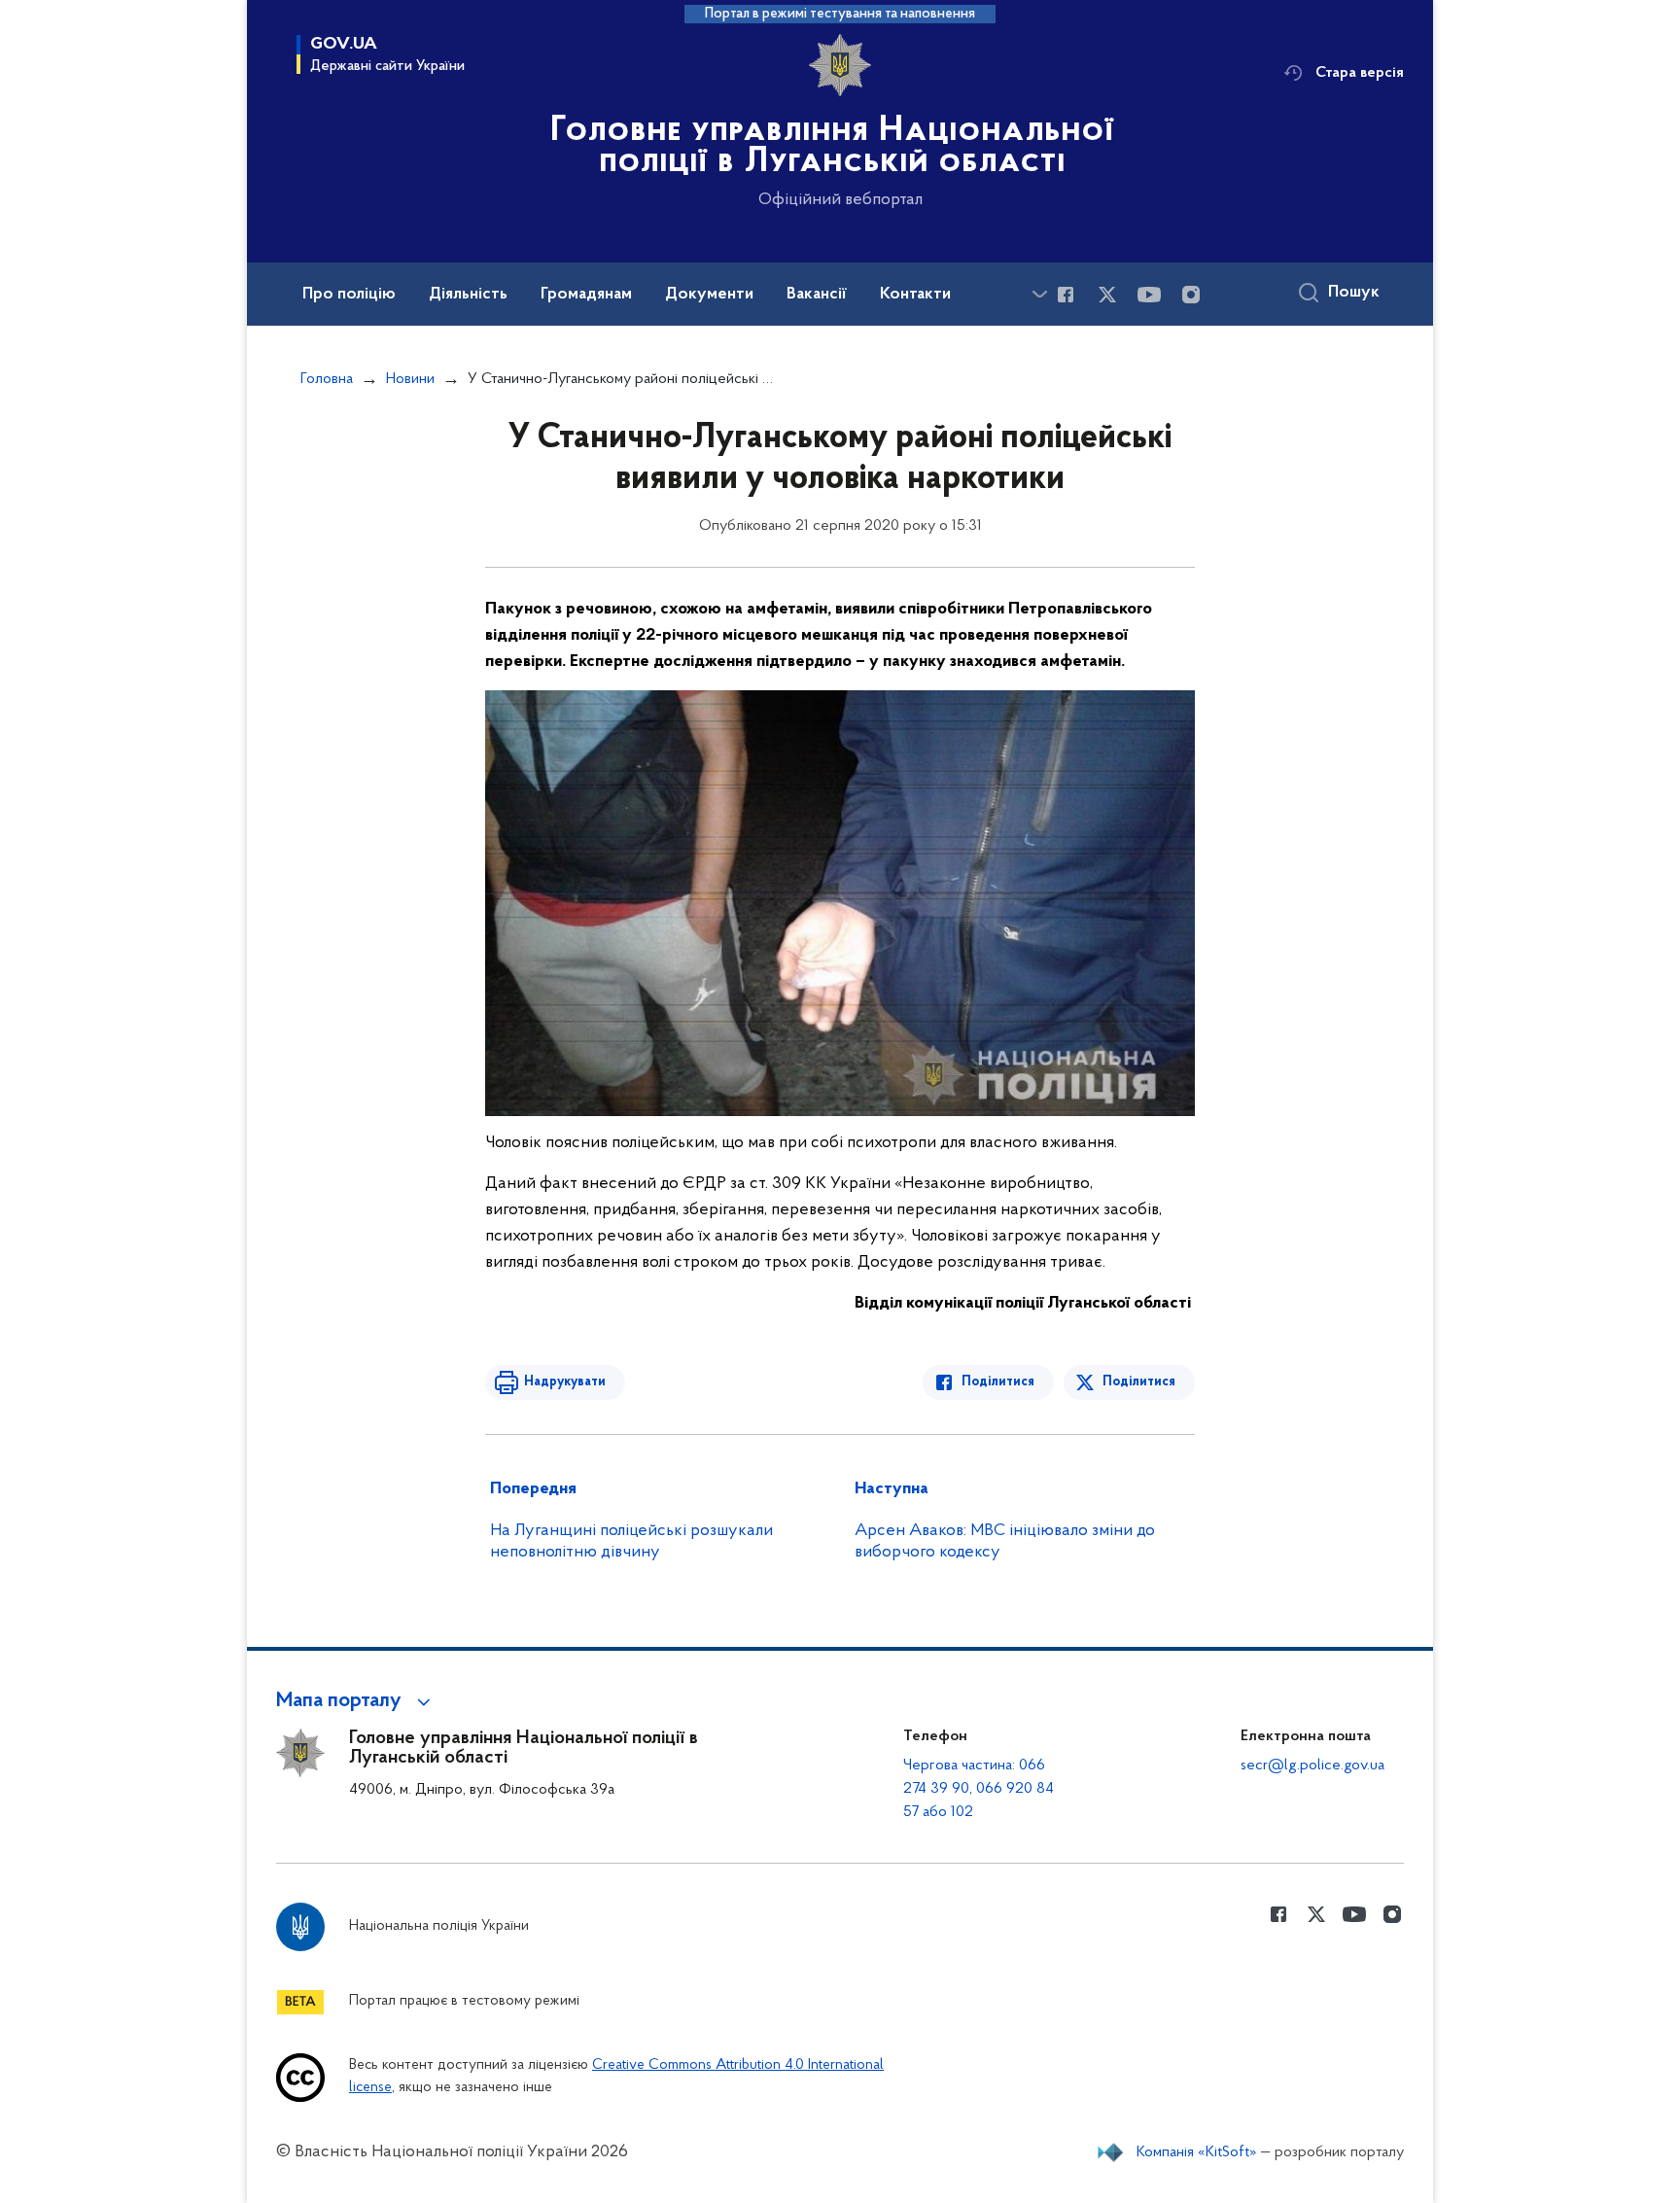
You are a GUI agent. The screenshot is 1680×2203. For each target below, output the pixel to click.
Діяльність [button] (468, 295)
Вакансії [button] (817, 295)
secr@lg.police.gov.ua (1312, 1766)
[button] (356, 1701)
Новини (410, 379)
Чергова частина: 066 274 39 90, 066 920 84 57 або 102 (979, 1789)
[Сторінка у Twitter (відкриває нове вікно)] (1107, 295)
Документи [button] (709, 295)
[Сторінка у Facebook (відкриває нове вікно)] (1066, 295)
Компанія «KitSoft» (1197, 2152)
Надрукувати (565, 1382)
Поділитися (998, 1382)
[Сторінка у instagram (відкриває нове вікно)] (1191, 295)
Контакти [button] (915, 295)
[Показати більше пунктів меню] (1039, 294)
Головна (327, 379)
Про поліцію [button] (349, 295)
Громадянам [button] (586, 295)
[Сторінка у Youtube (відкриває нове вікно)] (1149, 295)
